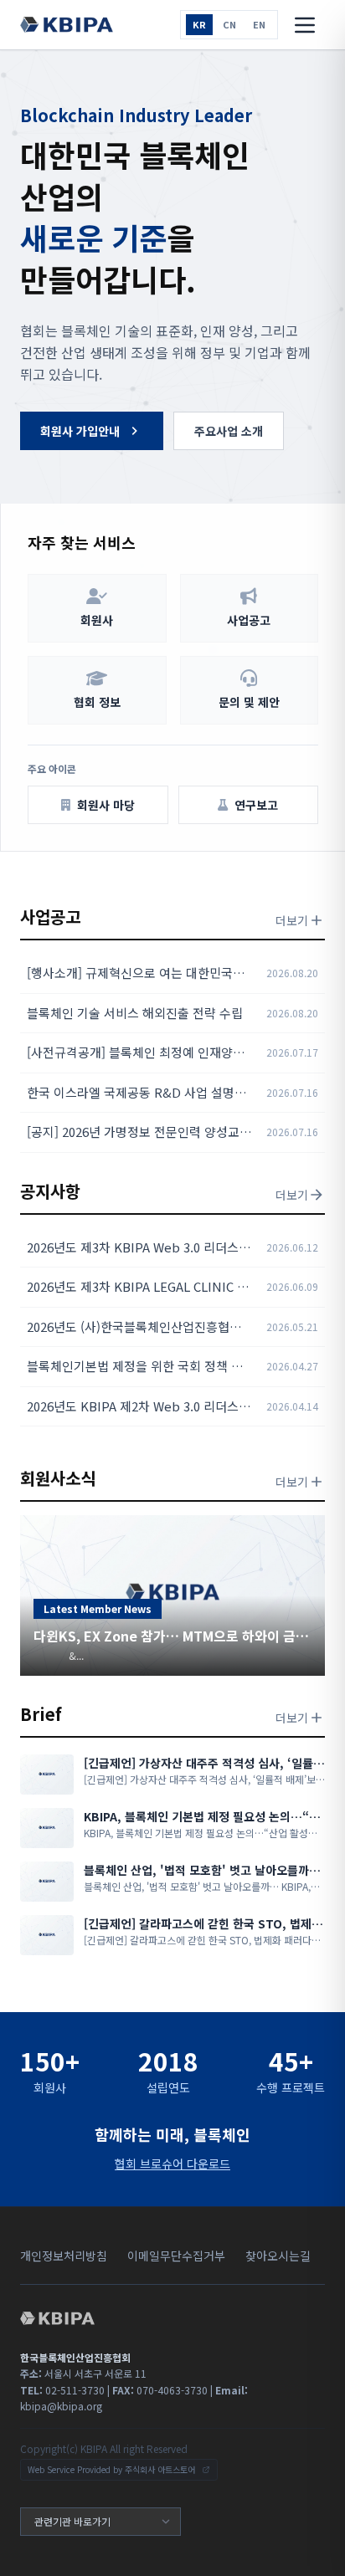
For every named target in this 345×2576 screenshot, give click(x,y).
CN (229, 24)
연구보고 (256, 805)
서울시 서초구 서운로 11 (83, 2373)
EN (259, 24)
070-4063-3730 (160, 2390)
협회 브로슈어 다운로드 (172, 2164)
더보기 (292, 920)
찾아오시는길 (278, 2256)
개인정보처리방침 (64, 2256)
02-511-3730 (62, 2390)
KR (199, 24)
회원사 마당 (106, 805)
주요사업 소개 (229, 431)
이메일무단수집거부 (176, 2256)
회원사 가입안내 (80, 431)
